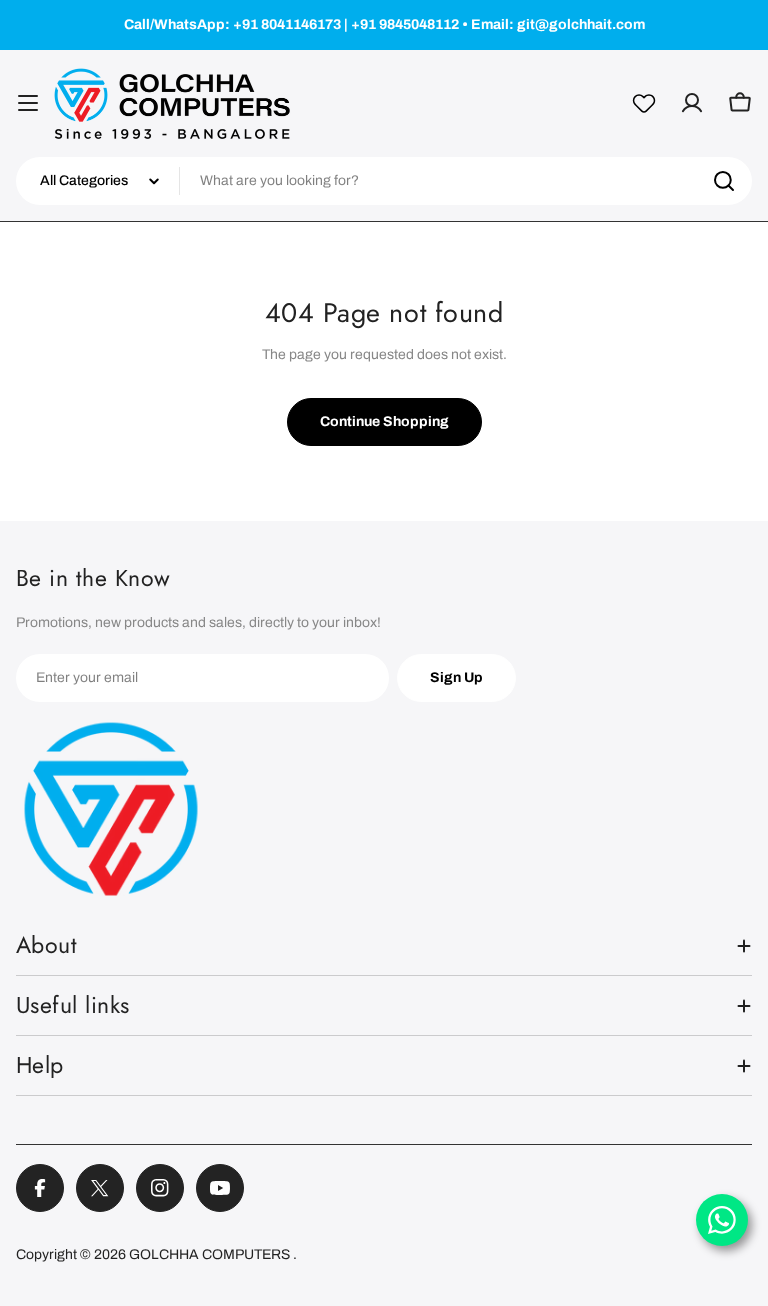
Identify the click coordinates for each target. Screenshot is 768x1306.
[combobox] (384, 181)
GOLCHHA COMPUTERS (211, 1254)
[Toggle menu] (28, 103)
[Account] (692, 103)
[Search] (724, 181)
